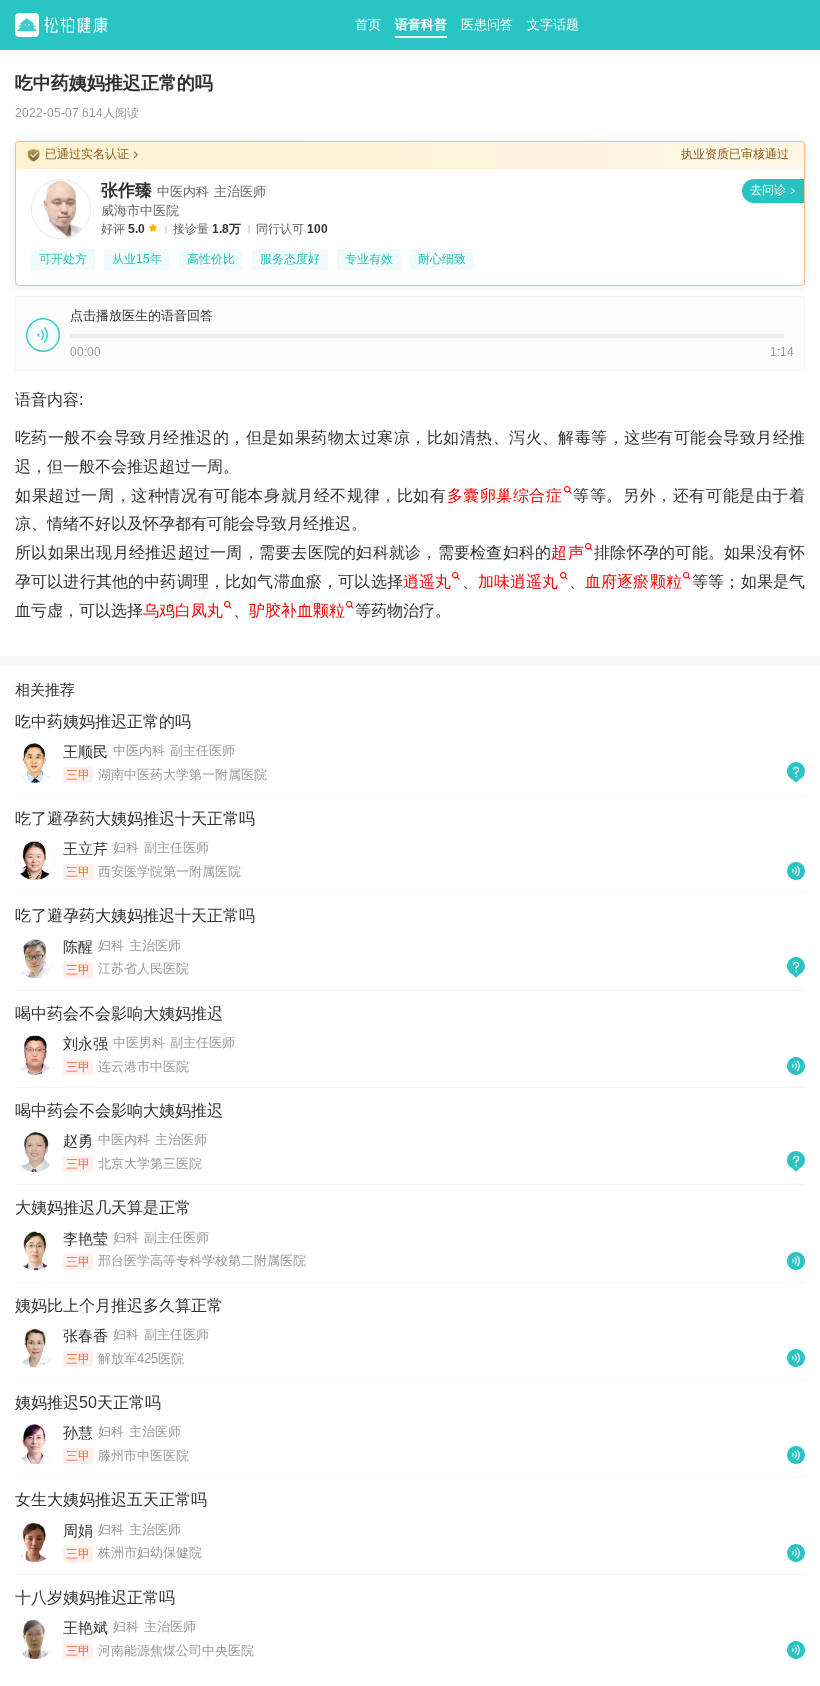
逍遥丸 (427, 581)
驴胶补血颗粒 (297, 610)
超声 (567, 552)
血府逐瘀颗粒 (633, 581)
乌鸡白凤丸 (183, 610)
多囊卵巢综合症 (505, 495)
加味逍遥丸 (518, 581)
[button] (43, 335)
